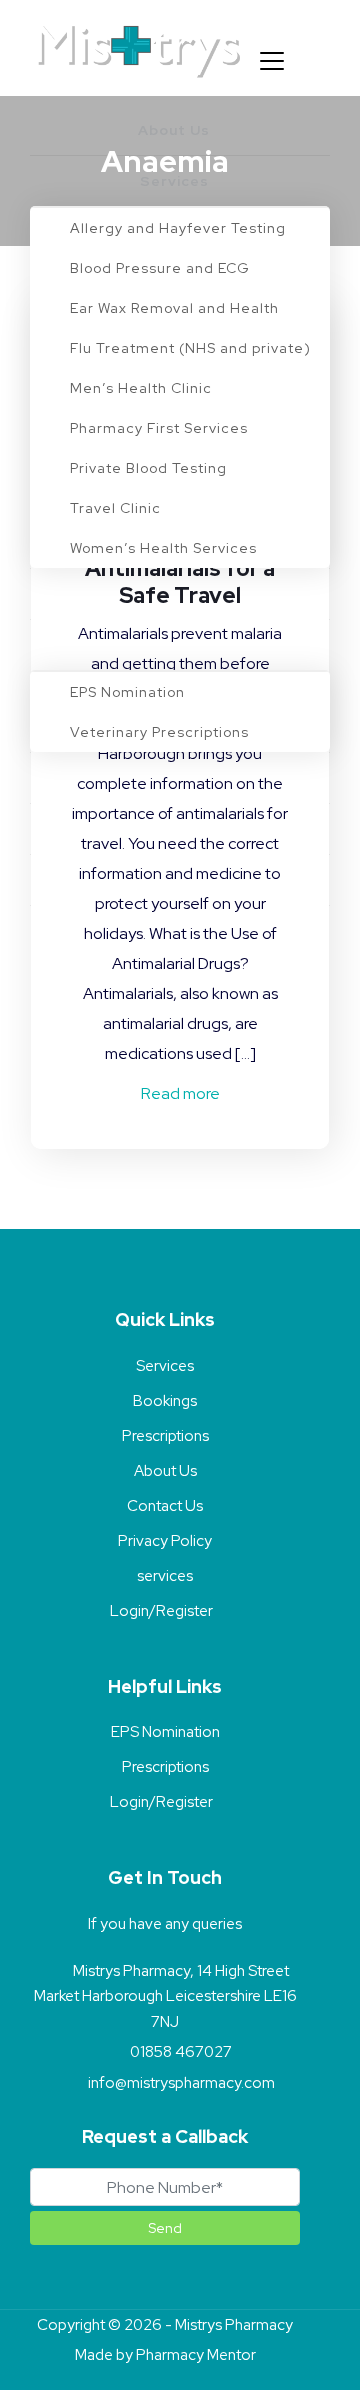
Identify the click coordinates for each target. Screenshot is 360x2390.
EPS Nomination (127, 692)
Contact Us (165, 1506)
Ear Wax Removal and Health (174, 308)
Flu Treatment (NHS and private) (190, 348)
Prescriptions (165, 1436)
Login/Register (161, 1611)
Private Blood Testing (148, 468)
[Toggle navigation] (272, 61)
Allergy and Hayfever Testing (178, 228)
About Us (165, 1471)
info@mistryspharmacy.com (181, 2083)
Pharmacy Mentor (196, 2355)
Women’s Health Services (163, 548)
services (165, 1576)
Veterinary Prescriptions (159, 732)
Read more (180, 1093)
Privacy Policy (165, 1541)
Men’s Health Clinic (141, 388)
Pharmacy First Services (159, 428)
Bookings (165, 1401)
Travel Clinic (115, 508)
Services (165, 1366)
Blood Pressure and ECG (160, 268)
